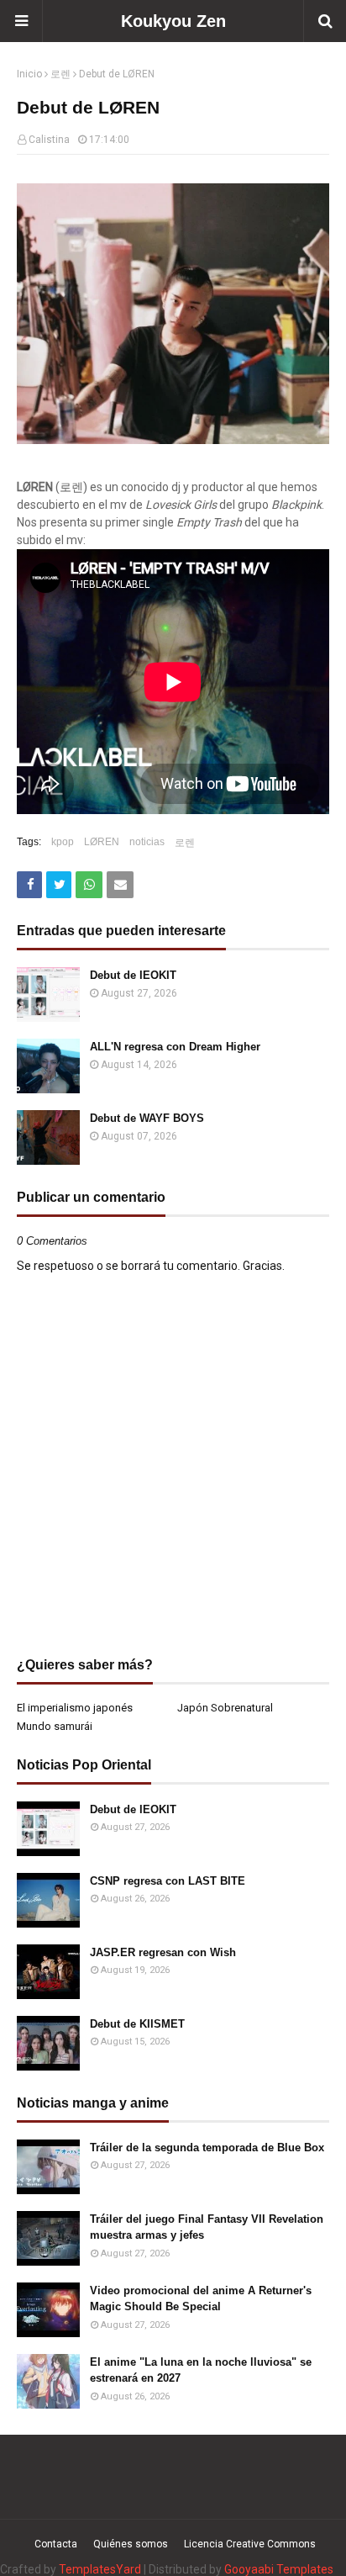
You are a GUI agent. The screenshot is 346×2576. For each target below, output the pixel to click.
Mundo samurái (55, 1726)
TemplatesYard (100, 2569)
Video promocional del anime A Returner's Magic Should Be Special (201, 2299)
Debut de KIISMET (137, 2024)
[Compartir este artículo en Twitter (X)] (59, 885)
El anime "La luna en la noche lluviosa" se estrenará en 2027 (201, 2370)
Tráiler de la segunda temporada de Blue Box (207, 2148)
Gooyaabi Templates (279, 2569)
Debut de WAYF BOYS (147, 1118)
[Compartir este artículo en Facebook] (29, 885)
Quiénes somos (131, 2544)
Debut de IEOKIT (133, 975)
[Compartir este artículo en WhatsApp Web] (89, 885)
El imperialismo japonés (75, 1708)
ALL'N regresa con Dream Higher (175, 1047)
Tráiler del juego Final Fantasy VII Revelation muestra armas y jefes (207, 2227)
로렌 (60, 74)
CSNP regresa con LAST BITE (168, 1881)
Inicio (29, 74)
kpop (63, 842)
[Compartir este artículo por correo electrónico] (120, 885)
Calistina (49, 140)
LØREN (102, 842)
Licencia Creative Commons (250, 2544)
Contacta (56, 2544)
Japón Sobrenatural (225, 1708)
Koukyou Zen (173, 21)
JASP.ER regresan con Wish (163, 1952)
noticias (147, 842)
